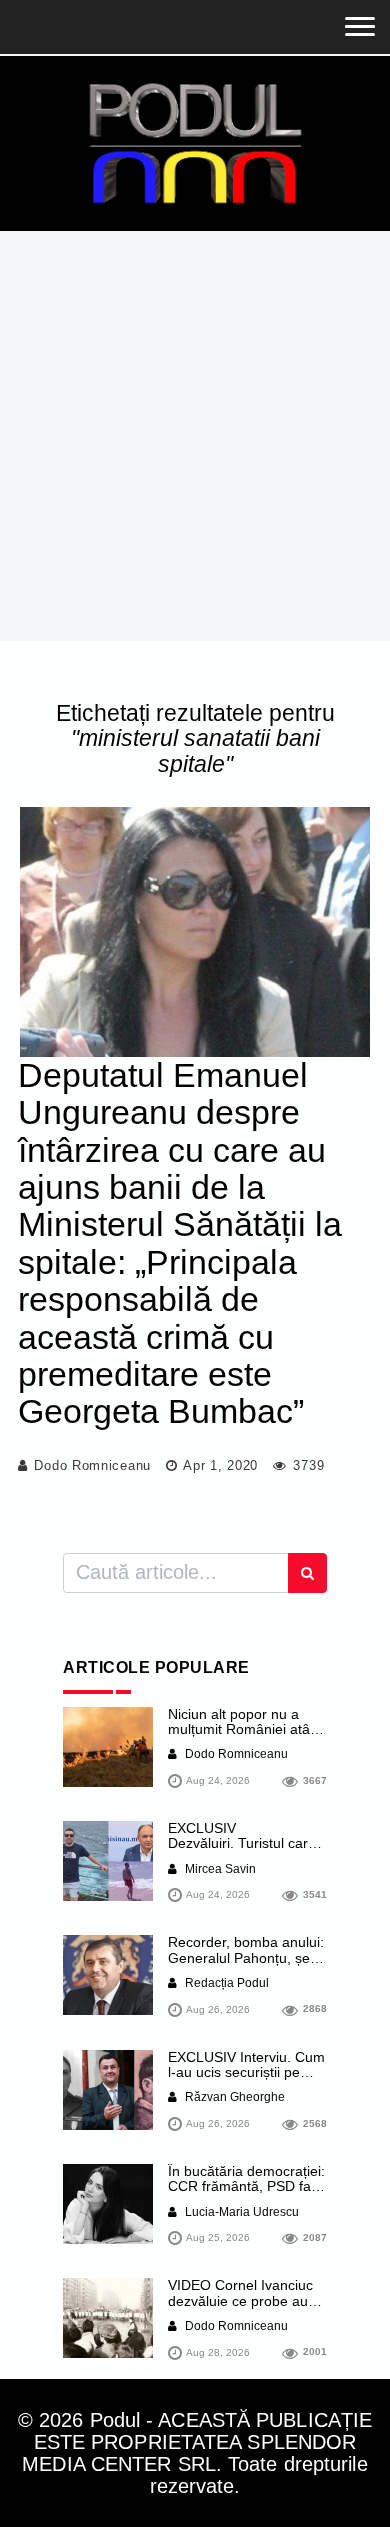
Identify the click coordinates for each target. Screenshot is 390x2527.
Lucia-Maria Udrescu (240, 2212)
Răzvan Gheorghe (233, 2097)
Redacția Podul (225, 1983)
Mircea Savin (219, 1869)
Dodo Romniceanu (92, 1465)
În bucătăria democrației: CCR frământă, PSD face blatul (247, 2186)
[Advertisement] (195, 436)
